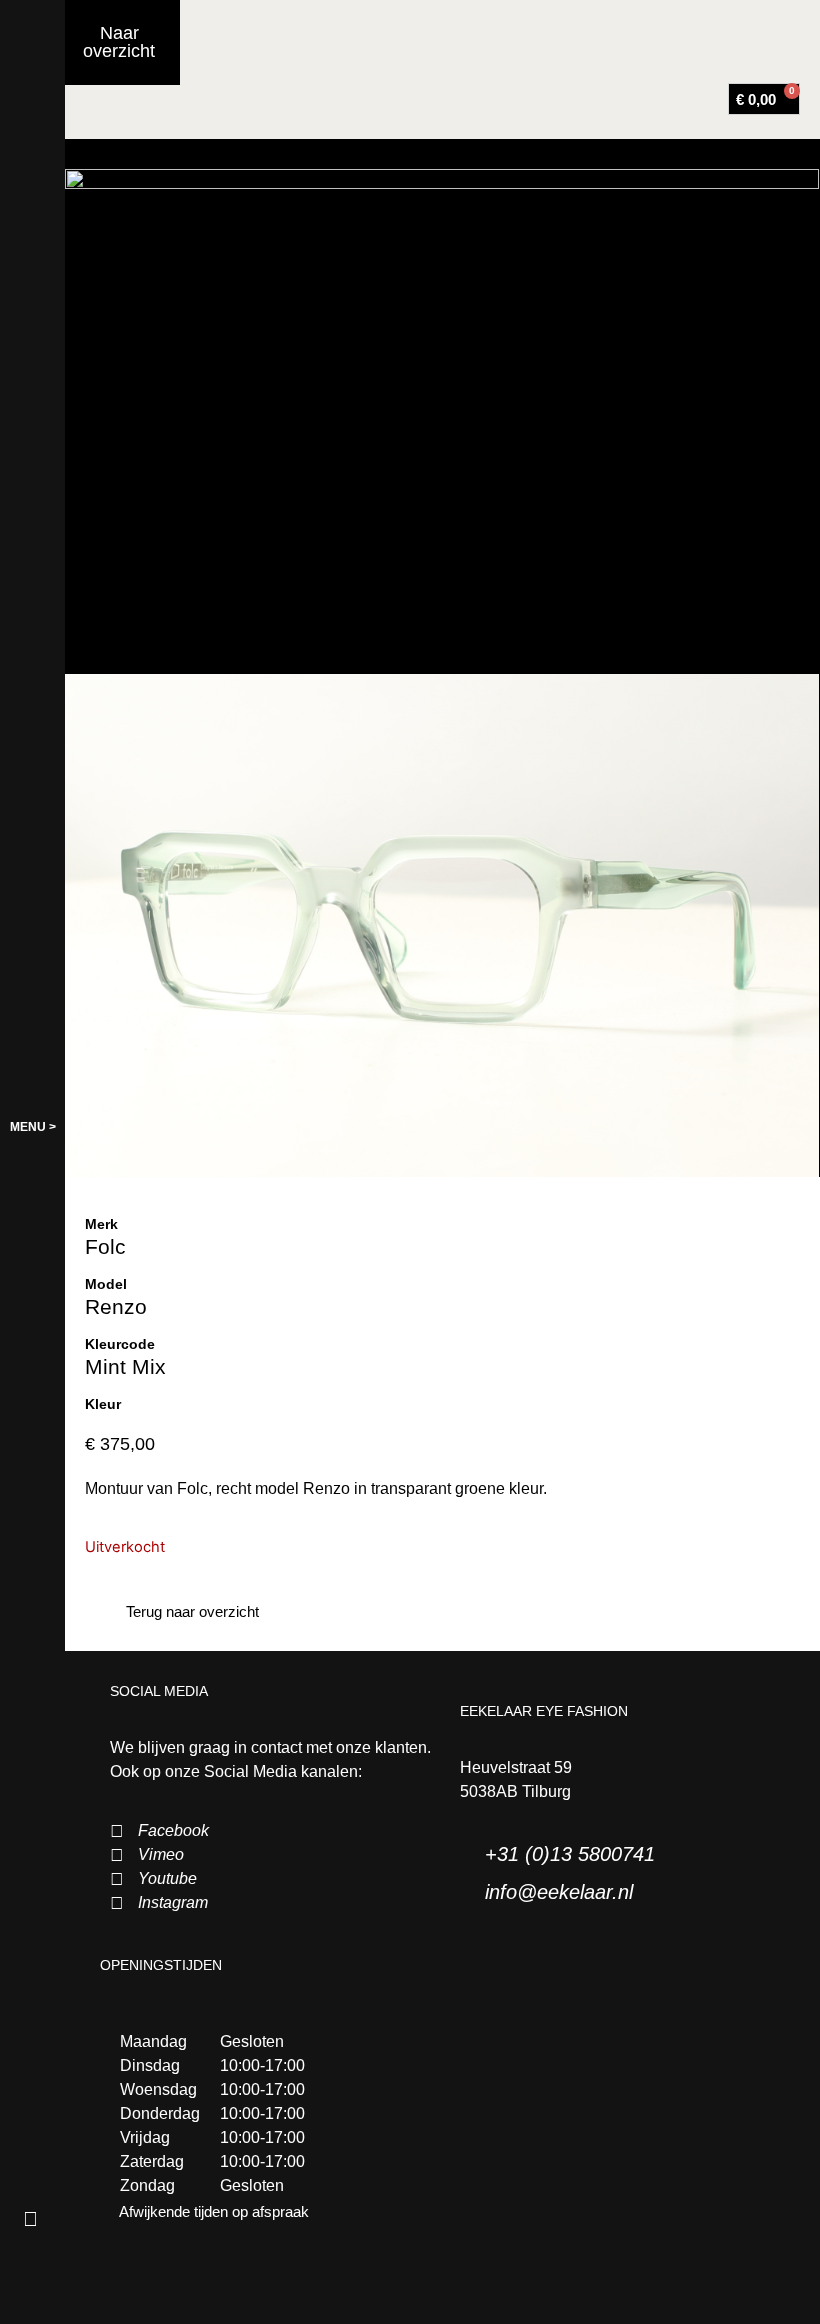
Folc (105, 1246)
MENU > (33, 1127)
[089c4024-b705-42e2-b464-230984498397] (442, 421)
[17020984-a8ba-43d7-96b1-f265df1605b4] (442, 925)
